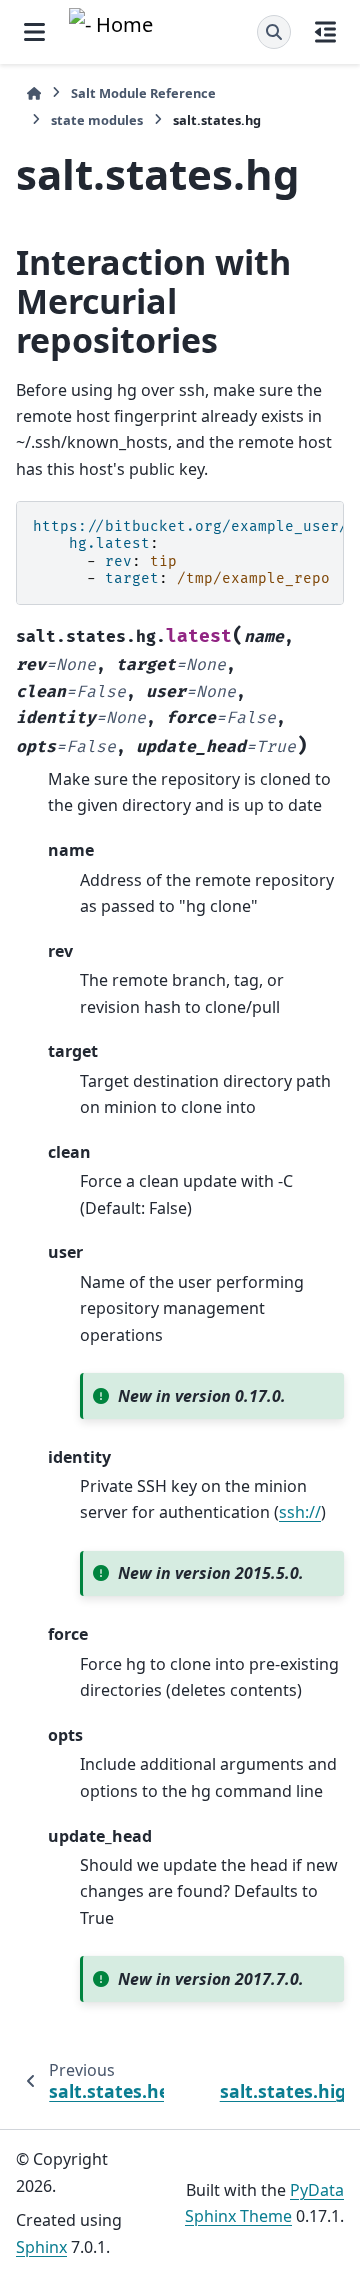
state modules (97, 120)
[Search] (274, 32)
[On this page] (325, 32)
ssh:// (300, 1512)
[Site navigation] (34, 32)
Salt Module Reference (143, 93)
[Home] (34, 93)
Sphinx (41, 2247)
